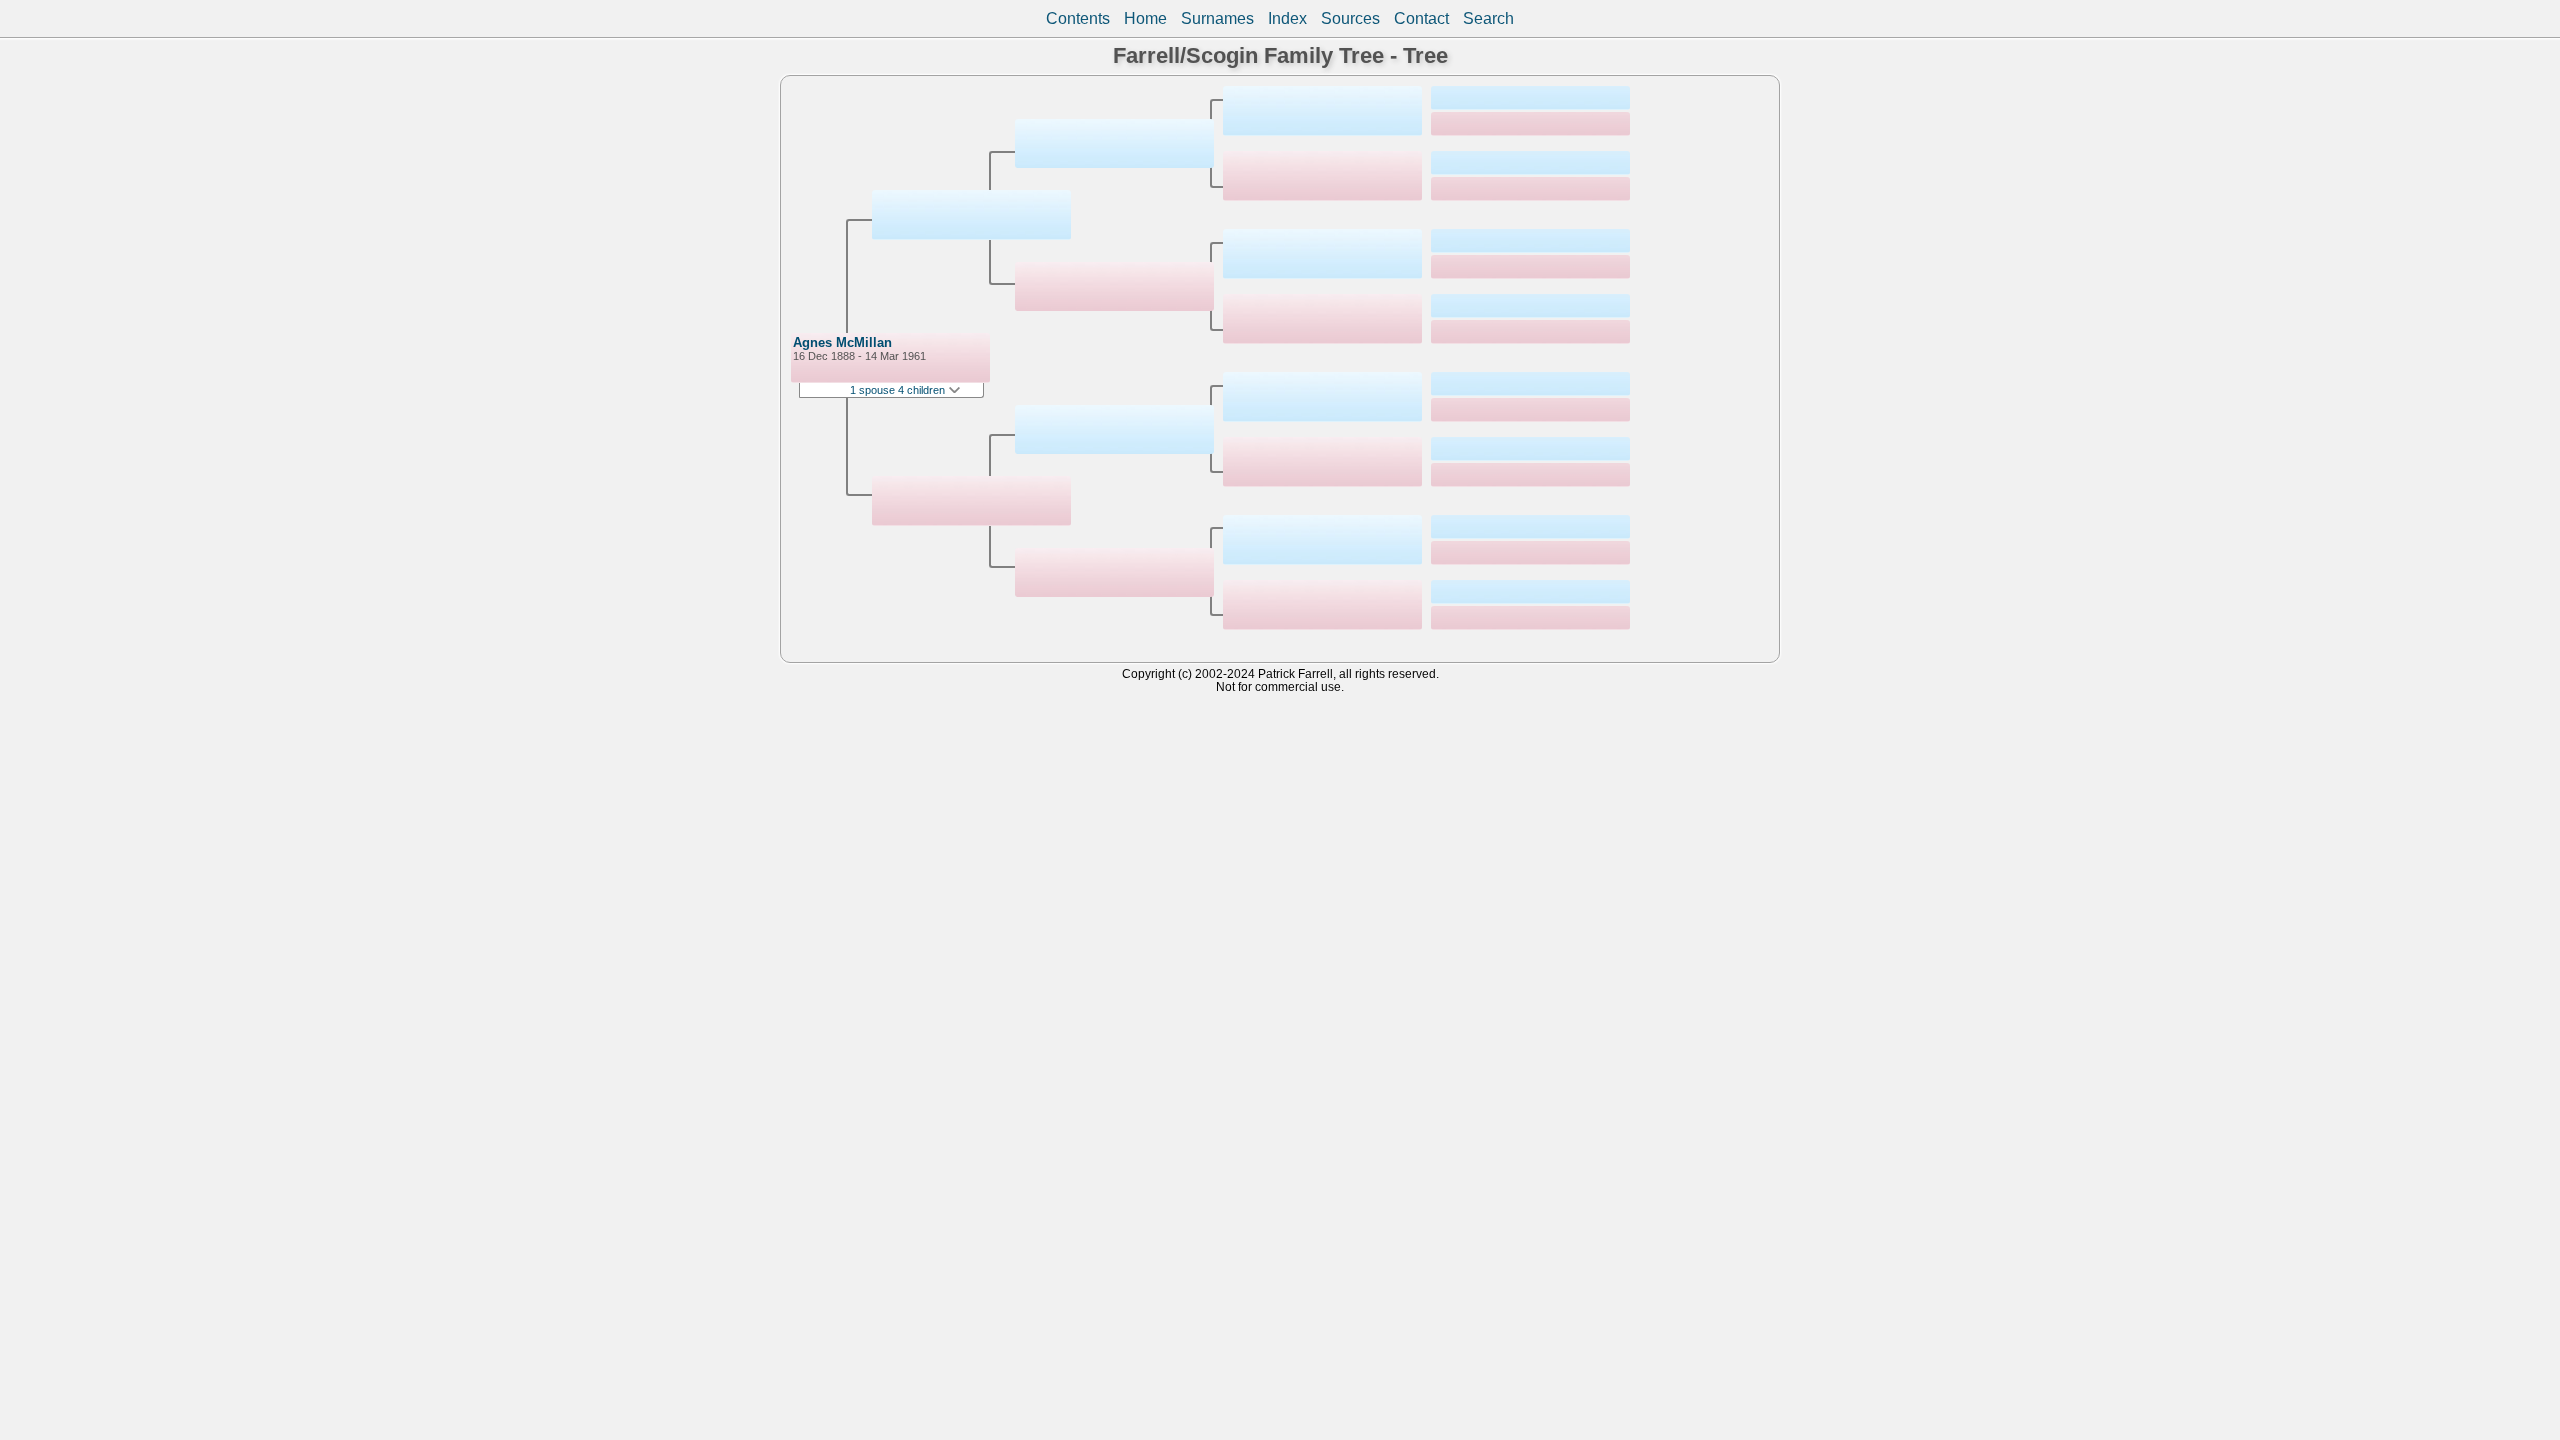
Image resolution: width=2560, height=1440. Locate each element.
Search (1488, 18)
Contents (1078, 18)
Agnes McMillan (842, 342)
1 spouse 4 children (899, 390)
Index (1287, 18)
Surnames (1217, 18)
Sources (1350, 18)
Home (1145, 18)
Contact (1421, 18)
